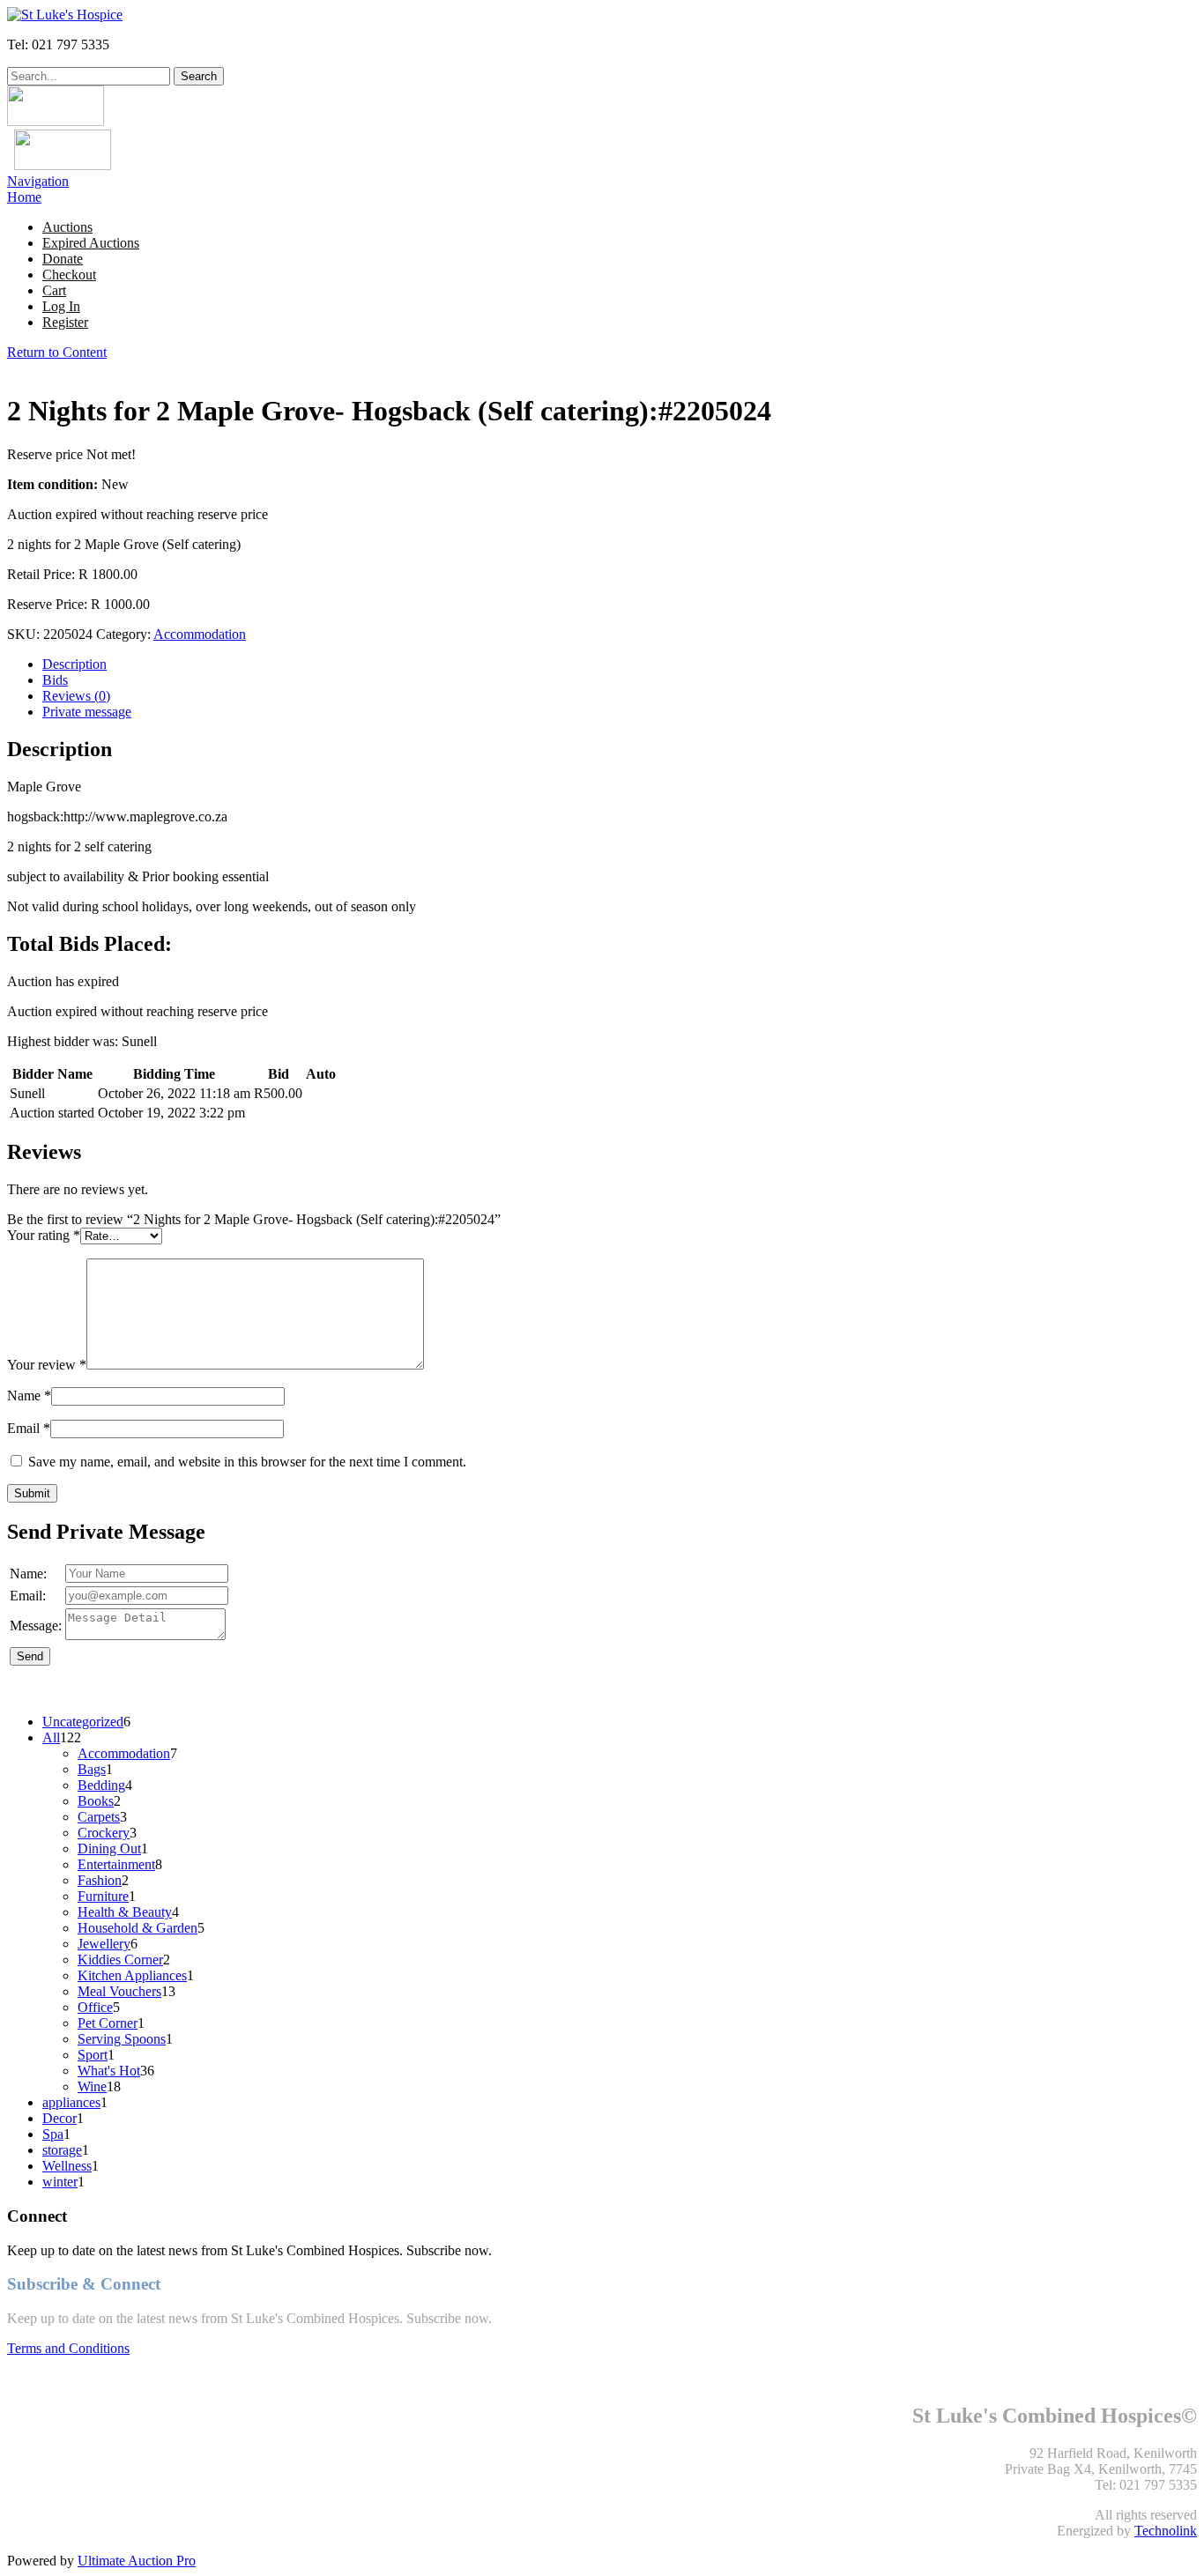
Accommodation (200, 634)
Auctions (67, 227)
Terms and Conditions (68, 2348)
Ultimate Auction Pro (137, 2561)
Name (29, 1396)
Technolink (1166, 2531)
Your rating (44, 1235)
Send (30, 1656)
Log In (61, 306)
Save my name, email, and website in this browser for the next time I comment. (247, 1462)
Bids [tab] (55, 680)
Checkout (69, 275)
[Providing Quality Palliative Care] (65, 15)
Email (29, 1428)
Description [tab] (74, 664)
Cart (54, 290)
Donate (63, 259)
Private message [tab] (87, 712)
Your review (47, 1365)
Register (65, 322)
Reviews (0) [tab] (76, 696)
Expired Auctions (91, 243)
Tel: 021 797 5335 (58, 45)
